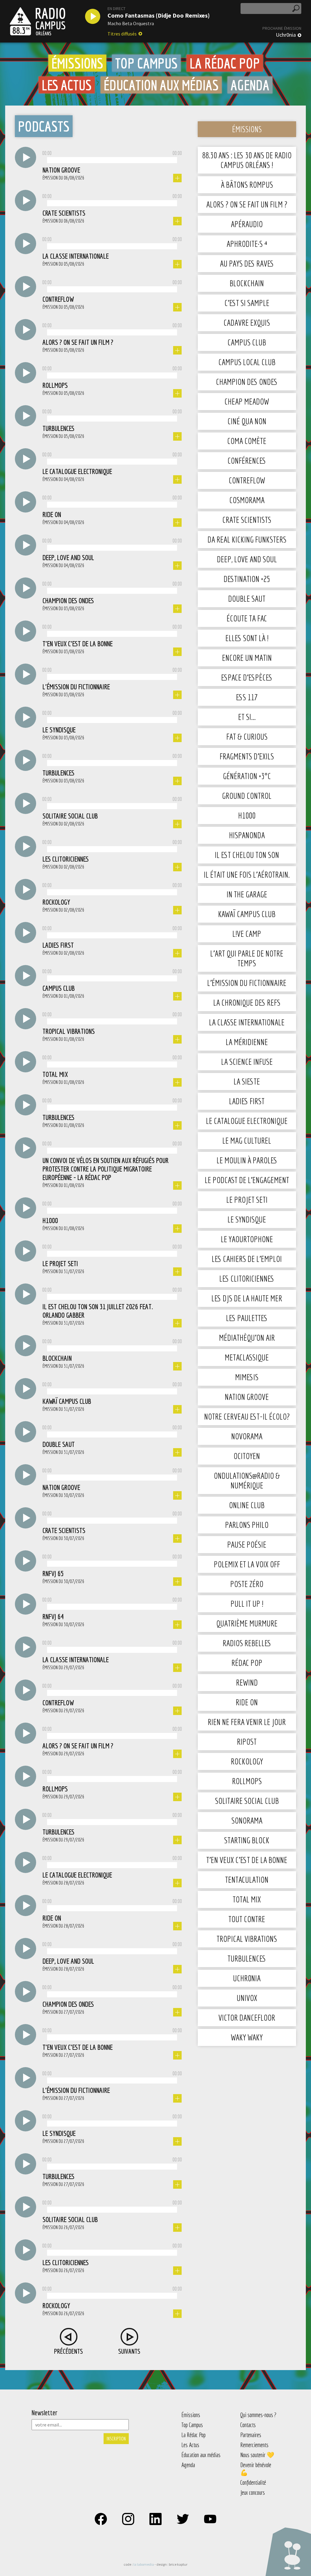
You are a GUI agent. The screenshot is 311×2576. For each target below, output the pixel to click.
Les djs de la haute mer (247, 1298)
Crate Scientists (247, 520)
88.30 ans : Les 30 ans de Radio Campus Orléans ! (247, 160)
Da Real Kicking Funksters (247, 539)
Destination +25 (247, 579)
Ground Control (247, 796)
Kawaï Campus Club (247, 914)
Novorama (247, 1436)
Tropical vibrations (247, 1939)
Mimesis (247, 1377)
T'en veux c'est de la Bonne (247, 1860)
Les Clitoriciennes (247, 1278)
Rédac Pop (247, 1663)
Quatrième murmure (247, 1623)
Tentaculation (247, 1880)
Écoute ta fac (247, 618)
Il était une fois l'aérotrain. (247, 874)
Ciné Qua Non (247, 421)
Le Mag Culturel (247, 1140)
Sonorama (247, 1820)
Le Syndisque (247, 1219)
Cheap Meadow (247, 401)
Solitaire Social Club (247, 1801)
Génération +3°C (247, 776)
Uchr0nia (286, 35)
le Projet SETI (247, 1200)
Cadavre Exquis (247, 323)
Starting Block (247, 1840)
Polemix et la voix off (247, 1564)
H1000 (247, 815)
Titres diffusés (122, 34)
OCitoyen (247, 1456)
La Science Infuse (247, 1062)
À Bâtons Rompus (247, 185)
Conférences (247, 461)
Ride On (247, 1702)
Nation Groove (247, 1397)
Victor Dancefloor (247, 2018)
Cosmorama (247, 500)
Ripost (247, 1742)
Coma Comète (247, 441)
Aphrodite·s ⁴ (247, 244)
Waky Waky (247, 2037)
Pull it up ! (247, 1604)
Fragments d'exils (247, 756)
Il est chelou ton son (247, 855)
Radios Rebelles (247, 1643)
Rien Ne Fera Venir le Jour (247, 1722)
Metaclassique (247, 1357)
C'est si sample (247, 303)
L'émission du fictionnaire (247, 983)
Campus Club (247, 342)
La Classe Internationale (247, 1022)
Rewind (247, 1682)
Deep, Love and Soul (247, 559)
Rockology (247, 1761)
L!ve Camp (247, 934)
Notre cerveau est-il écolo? (247, 1416)
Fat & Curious (247, 736)
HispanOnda (247, 835)
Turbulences (247, 1958)
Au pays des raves (247, 263)
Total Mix (247, 1899)
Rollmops (247, 1781)
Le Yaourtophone (247, 1239)
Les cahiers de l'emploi (247, 1259)
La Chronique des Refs (247, 1002)
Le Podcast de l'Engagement (247, 1180)
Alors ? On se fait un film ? (247, 204)
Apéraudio (247, 224)
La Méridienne (247, 1042)
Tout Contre (247, 1919)
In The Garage (247, 894)
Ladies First (247, 1101)
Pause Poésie (247, 1544)
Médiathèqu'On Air (247, 1338)
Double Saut (247, 599)
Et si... (247, 717)
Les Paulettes (247, 1318)
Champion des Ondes (247, 382)
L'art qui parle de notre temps (247, 958)
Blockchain (247, 283)
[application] (112, 159)
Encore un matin (247, 658)
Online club (247, 1505)
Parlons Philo (247, 1525)
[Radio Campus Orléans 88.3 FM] (38, 21)
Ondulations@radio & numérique (247, 1480)
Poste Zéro (247, 1584)
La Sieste (247, 1081)
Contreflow (247, 480)
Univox (247, 1998)
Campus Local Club (247, 362)
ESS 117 (247, 697)
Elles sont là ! (247, 638)
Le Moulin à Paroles (247, 1160)
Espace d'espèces (247, 677)
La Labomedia (144, 2564)
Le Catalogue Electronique (247, 1121)
